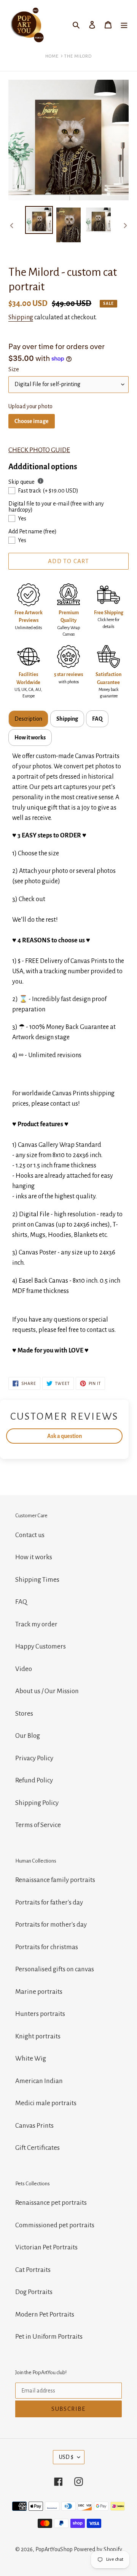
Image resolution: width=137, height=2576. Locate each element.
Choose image (32, 421)
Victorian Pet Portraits (46, 2247)
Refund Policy (34, 1780)
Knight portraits (38, 2036)
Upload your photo (30, 406)
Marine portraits (39, 1992)
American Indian (39, 2081)
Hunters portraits (40, 2014)
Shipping (21, 317)
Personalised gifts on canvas (55, 1969)
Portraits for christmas (47, 1947)
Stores (24, 1714)
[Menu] (124, 25)
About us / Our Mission (47, 1691)
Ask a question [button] (65, 1436)
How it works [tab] (30, 737)
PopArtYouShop (54, 2549)
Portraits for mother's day (51, 1925)
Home (52, 56)
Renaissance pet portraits (51, 2203)
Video (24, 1669)
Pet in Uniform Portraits (49, 2337)
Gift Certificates (37, 2148)
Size (14, 369)
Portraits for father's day (49, 1902)
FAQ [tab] (97, 719)
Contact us (30, 1535)
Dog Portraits (34, 2292)
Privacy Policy (34, 1758)
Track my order (36, 1624)
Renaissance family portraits (55, 1880)
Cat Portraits (33, 2270)
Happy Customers (41, 1646)
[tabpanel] (68, 1054)
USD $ (66, 2457)
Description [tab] (28, 719)
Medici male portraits (46, 2103)
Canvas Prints (34, 2126)
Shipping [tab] (67, 719)
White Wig (31, 2058)
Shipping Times (37, 1580)
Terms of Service (38, 1825)
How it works (34, 1557)
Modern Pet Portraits (45, 2314)
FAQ (21, 1602)
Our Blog (28, 1736)
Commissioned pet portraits (55, 2225)
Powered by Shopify (98, 2549)
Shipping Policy (37, 1803)
